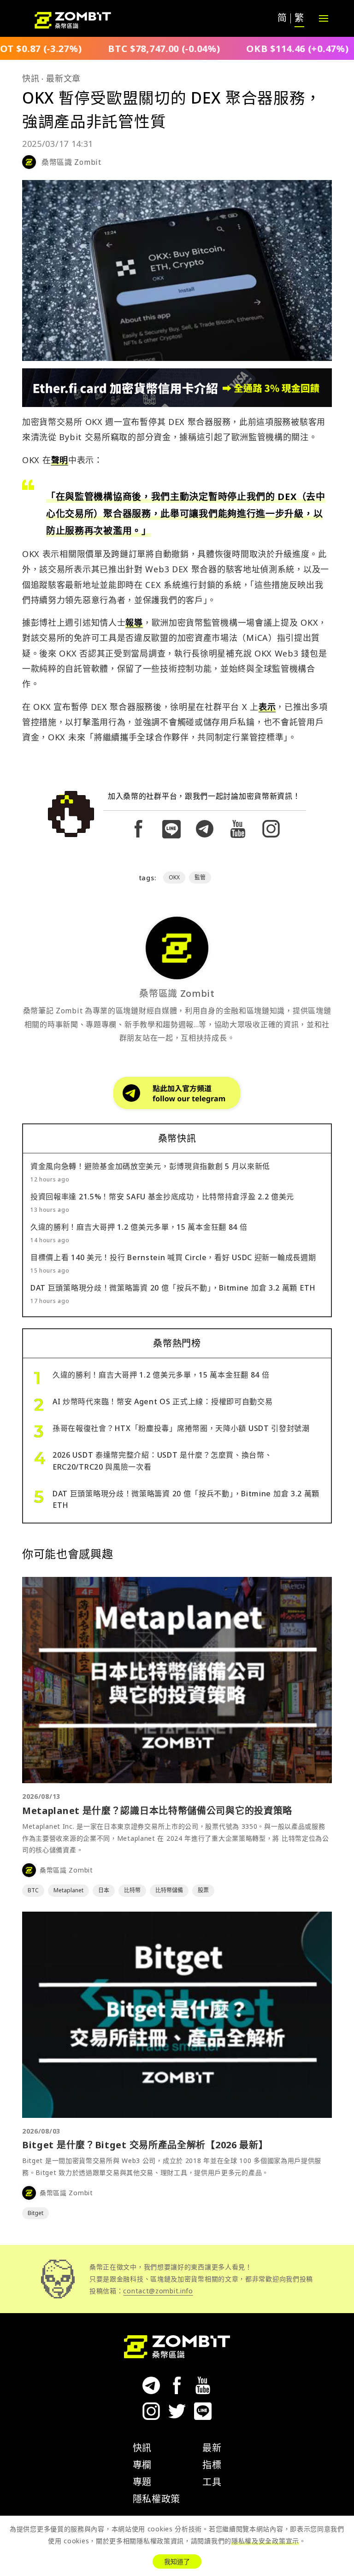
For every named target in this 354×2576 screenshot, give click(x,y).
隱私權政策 (157, 2499)
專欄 (142, 2465)
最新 (212, 2448)
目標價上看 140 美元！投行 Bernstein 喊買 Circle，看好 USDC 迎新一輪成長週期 (173, 1257)
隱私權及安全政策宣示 (265, 2541)
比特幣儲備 (169, 1890)
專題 (142, 2482)
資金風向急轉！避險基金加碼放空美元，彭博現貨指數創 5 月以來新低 (150, 1166)
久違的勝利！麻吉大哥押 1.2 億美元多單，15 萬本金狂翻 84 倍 (139, 1227)
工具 (212, 2482)
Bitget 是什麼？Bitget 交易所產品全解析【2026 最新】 (145, 2145)
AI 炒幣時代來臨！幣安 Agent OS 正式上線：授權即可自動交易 (163, 1401)
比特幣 (132, 1890)
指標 (212, 2465)
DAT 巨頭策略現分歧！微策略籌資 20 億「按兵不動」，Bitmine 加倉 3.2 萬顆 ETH (173, 1288)
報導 (134, 622)
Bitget (35, 2213)
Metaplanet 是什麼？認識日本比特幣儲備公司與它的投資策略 (157, 1811)
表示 (267, 707)
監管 (200, 877)
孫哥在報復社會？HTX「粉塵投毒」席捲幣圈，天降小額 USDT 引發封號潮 (181, 1428)
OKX (174, 877)
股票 (203, 1890)
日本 (104, 1890)
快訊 (31, 78)
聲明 (60, 460)
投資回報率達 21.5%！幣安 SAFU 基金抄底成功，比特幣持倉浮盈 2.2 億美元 (162, 1197)
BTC (33, 1890)
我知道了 (177, 2561)
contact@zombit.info (158, 2291)
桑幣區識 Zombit (71, 162)
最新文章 (63, 78)
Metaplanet (68, 1890)
